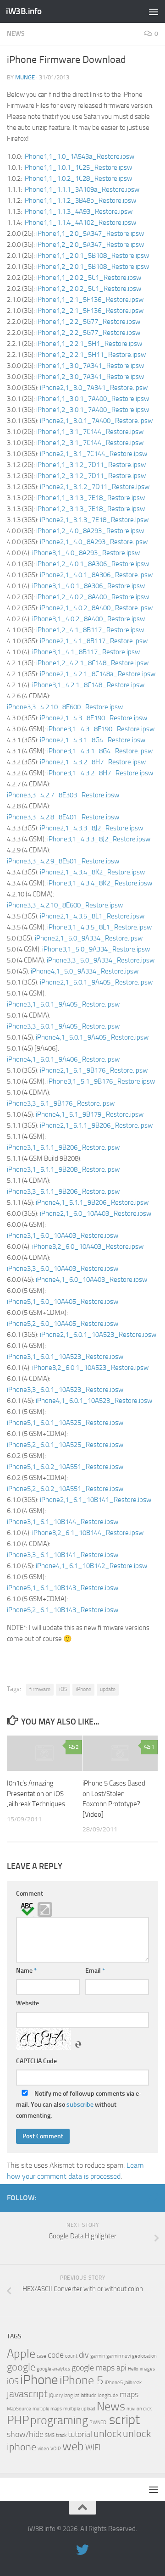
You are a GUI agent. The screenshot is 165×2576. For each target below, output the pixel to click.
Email (95, 1971)
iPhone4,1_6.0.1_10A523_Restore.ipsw (94, 1401)
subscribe (80, 2105)
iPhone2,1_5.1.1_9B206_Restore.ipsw (96, 1125)
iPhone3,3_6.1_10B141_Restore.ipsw (63, 1555)
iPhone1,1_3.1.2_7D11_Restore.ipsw (91, 465)
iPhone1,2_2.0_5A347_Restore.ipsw (90, 245)
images (147, 2369)
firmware (40, 1689)
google (21, 2367)
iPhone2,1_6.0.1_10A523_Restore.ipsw (98, 1335)
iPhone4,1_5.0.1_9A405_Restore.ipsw (92, 1037)
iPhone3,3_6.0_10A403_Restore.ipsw (63, 1269)
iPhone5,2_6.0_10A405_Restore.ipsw (63, 1324)
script (124, 2420)
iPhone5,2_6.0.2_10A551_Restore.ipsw (65, 1489)
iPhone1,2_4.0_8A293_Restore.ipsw (90, 531)
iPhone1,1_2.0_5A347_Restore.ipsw (90, 234)
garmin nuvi (118, 2356)
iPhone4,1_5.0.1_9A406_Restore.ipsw (63, 1059)
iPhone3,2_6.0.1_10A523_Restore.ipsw (90, 1368)
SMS (50, 2435)
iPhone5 (114, 2383)
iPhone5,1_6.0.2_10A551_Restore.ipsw (65, 1467)
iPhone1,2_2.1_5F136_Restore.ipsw (90, 311)
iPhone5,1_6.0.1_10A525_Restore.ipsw (65, 1423)
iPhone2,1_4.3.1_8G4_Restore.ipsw (93, 740)
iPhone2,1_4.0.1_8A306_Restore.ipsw (96, 575)
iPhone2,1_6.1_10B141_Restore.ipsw (96, 1500)
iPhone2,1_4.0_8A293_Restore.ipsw (94, 542)
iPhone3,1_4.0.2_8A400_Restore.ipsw (88, 619)
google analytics (53, 2369)
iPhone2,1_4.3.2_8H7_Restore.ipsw (93, 762)
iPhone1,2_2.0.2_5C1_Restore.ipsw (89, 289)
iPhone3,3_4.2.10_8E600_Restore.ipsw (65, 707)
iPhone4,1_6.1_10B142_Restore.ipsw (91, 1566)
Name (26, 1971)
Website (27, 2003)
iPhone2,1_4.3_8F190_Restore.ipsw (93, 718)
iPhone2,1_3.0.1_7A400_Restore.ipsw (96, 421)
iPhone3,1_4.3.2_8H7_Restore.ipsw (100, 773)
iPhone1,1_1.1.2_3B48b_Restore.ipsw (80, 200)
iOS (63, 1689)
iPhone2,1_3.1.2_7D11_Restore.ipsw (95, 487)
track (61, 2435)
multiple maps (47, 2409)
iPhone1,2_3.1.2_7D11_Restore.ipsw (91, 476)
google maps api (99, 2368)
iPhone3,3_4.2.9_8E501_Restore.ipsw (63, 861)
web (73, 2446)
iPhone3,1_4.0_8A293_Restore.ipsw (86, 553)
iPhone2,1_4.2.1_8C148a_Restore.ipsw (98, 674)
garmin (98, 2356)
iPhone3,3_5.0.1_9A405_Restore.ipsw (63, 1026)
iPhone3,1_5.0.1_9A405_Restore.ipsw (63, 1004)
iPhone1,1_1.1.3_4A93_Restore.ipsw (78, 211)
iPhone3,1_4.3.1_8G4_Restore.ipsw (100, 751)
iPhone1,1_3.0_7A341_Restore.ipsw (90, 366)
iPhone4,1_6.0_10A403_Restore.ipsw (91, 1280)
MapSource (19, 2409)
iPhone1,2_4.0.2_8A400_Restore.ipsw (93, 597)
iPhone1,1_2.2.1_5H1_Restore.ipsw (89, 344)
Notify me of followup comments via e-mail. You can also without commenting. (79, 2105)
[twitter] (153, 2198)
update (108, 1689)
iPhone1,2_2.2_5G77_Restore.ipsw (88, 333)
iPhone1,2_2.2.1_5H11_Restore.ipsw (91, 355)
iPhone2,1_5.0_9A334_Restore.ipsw (89, 938)
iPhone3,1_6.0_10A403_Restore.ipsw (63, 1235)
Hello (133, 2369)
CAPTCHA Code (36, 2061)
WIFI (93, 2448)
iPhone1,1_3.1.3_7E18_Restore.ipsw (91, 498)
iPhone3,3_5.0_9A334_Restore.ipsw (101, 960)
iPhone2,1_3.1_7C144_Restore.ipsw (93, 454)
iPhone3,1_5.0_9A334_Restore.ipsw (96, 949)
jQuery (56, 2395)
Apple (21, 2354)
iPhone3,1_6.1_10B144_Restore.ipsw (63, 1522)
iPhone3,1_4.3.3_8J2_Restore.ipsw (99, 839)
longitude (108, 2395)
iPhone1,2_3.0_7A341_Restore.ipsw (90, 377)
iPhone (83, 1689)
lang (69, 2395)
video (43, 2449)
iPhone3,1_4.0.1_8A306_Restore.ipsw (88, 586)
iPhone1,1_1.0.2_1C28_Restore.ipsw (78, 178)
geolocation (144, 2356)
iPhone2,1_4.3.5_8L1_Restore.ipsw (92, 916)
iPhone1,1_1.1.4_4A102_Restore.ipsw (80, 223)
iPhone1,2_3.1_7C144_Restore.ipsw (90, 443)
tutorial (80, 2434)
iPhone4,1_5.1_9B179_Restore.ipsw (90, 1114)
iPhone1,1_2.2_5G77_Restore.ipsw (88, 322)
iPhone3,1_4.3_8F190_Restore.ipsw (101, 729)
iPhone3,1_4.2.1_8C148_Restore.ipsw (88, 685)
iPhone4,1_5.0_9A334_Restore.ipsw (85, 971)
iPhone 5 (82, 2380)
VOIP (56, 2449)
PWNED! (99, 2423)
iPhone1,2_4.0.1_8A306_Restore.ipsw (93, 564)
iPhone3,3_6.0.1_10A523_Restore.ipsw (65, 1390)
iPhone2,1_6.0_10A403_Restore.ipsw (96, 1213)
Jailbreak (133, 2383)
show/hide (25, 2434)
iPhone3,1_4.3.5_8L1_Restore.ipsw (99, 927)
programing (59, 2420)
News (16, 34)
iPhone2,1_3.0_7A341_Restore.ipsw (94, 388)
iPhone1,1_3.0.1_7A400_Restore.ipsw (93, 399)
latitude (89, 2395)
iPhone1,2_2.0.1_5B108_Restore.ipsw (93, 267)
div (84, 2355)
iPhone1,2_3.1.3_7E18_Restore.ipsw (91, 509)
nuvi (131, 2409)
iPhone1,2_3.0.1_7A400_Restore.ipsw (93, 410)
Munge (25, 77)
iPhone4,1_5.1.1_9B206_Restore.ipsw (92, 1202)
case (41, 2356)
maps (129, 2395)
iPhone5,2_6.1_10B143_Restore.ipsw (63, 1610)
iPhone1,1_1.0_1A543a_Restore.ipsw (79, 156)
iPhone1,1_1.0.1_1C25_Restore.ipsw (78, 167)
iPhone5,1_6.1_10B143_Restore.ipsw (63, 1588)
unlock (107, 2434)
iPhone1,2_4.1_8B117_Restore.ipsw (90, 630)
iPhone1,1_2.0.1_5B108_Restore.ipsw (93, 256)
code (56, 2355)
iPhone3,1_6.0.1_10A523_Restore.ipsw (65, 1357)
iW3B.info (24, 11)
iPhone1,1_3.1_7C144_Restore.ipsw (90, 432)
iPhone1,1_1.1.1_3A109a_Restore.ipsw (81, 189)
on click (144, 2409)
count (71, 2356)
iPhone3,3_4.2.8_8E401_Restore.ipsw (63, 817)
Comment (30, 1894)
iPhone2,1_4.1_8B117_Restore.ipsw (94, 641)
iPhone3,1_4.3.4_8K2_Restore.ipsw (100, 883)
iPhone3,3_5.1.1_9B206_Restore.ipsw (63, 1191)
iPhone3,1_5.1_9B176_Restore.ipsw (101, 1081)
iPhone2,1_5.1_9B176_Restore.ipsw (94, 1070)
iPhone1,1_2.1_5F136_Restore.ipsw (90, 300)
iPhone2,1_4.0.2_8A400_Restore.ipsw (96, 608)
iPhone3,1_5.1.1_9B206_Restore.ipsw (63, 1147)
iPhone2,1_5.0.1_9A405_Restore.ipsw (96, 982)
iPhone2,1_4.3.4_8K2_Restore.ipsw (92, 872)
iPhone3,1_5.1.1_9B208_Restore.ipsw (63, 1169)
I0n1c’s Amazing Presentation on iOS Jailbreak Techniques (36, 1794)
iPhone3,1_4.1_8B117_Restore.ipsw (86, 652)
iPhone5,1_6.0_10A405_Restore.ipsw (63, 1302)
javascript (27, 2394)
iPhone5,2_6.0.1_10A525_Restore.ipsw (65, 1445)
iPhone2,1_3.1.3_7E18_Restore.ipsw (94, 520)
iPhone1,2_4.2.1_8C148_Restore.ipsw (92, 663)
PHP (18, 2420)
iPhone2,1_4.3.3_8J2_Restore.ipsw (91, 828)
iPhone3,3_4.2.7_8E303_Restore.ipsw (63, 795)
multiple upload (79, 2409)
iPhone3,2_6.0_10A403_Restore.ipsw (88, 1246)
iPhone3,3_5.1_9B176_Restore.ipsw (61, 1103)
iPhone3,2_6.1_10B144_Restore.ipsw (88, 1533)
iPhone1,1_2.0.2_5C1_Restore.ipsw (89, 278)
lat (77, 2395)
